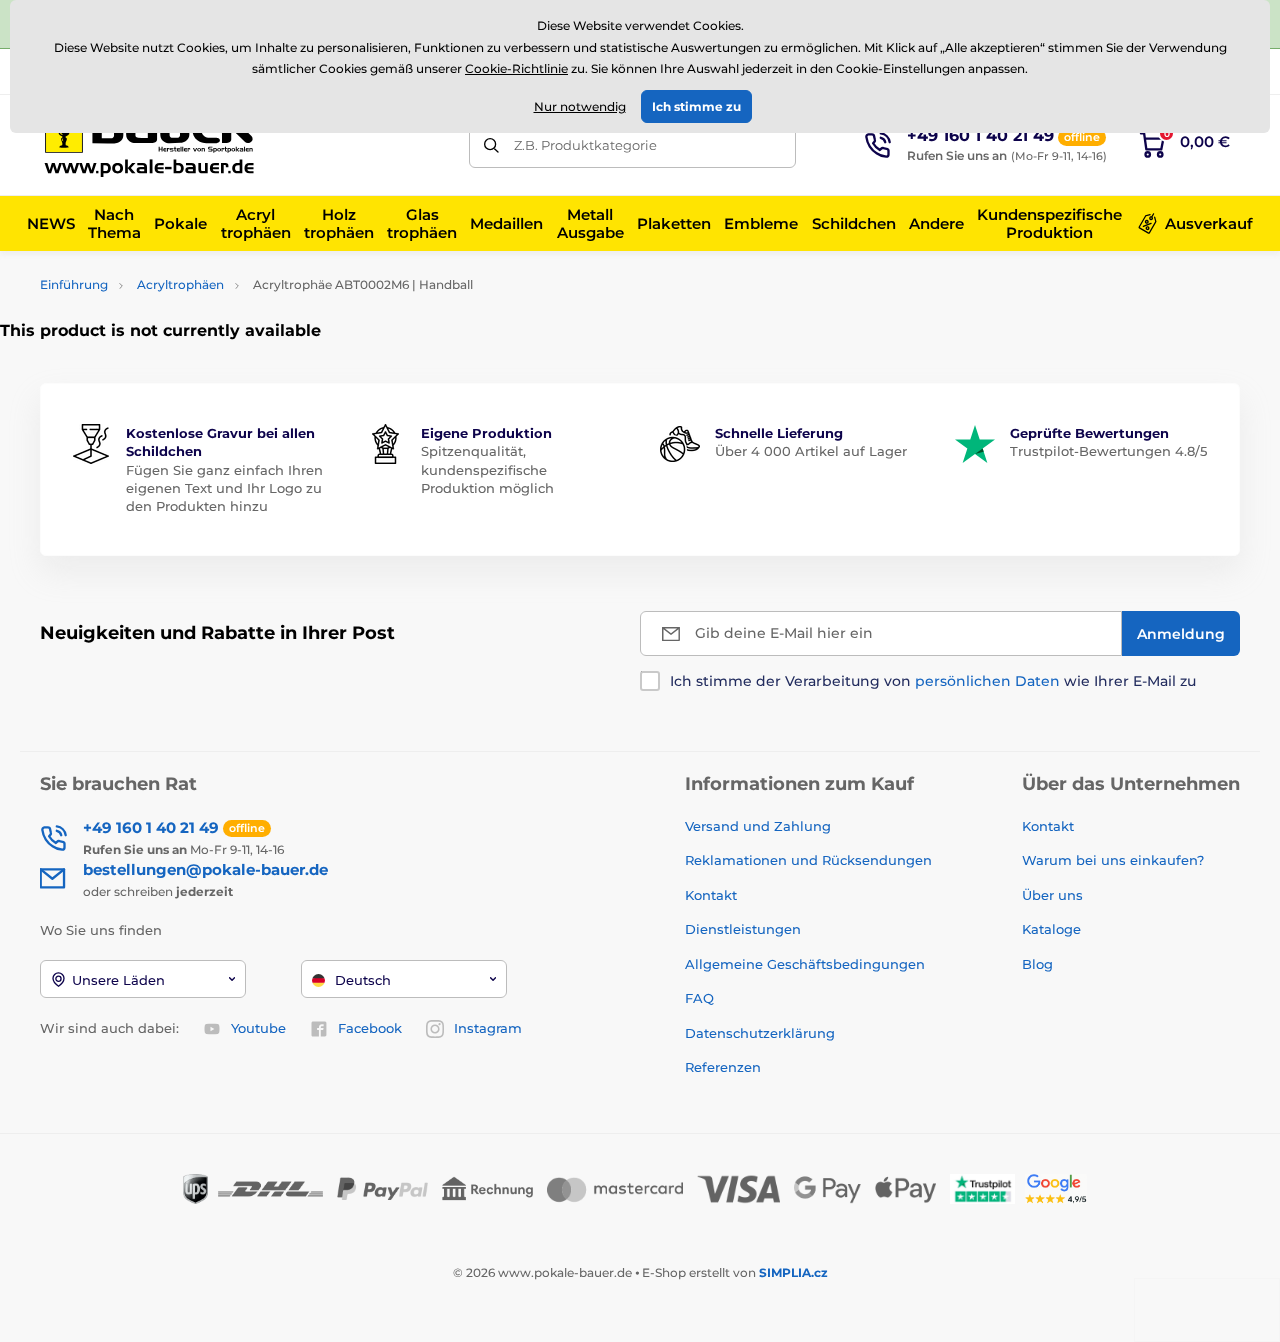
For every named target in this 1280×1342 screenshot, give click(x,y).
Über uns (1052, 895)
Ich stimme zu (696, 106)
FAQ (699, 998)
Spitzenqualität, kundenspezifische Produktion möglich (487, 469)
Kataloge (1051, 929)
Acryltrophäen (180, 284)
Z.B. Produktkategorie (585, 145)
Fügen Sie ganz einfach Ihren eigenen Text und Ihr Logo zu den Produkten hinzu (224, 488)
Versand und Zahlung (758, 826)
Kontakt (711, 895)
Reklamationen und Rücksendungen (810, 860)
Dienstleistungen (743, 929)
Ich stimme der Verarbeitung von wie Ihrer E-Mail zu (933, 681)
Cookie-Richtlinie (516, 68)
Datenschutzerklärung (760, 1033)
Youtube (258, 1028)
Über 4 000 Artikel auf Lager (811, 451)
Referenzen (723, 1067)
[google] (1061, 1187)
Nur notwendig (580, 106)
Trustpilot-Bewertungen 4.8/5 (1108, 451)
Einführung (74, 284)
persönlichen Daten (987, 681)
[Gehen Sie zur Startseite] (155, 145)
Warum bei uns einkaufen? (1113, 860)
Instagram (488, 1028)
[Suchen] (491, 145)
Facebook (370, 1028)
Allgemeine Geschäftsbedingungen (805, 964)
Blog (1037, 964)
